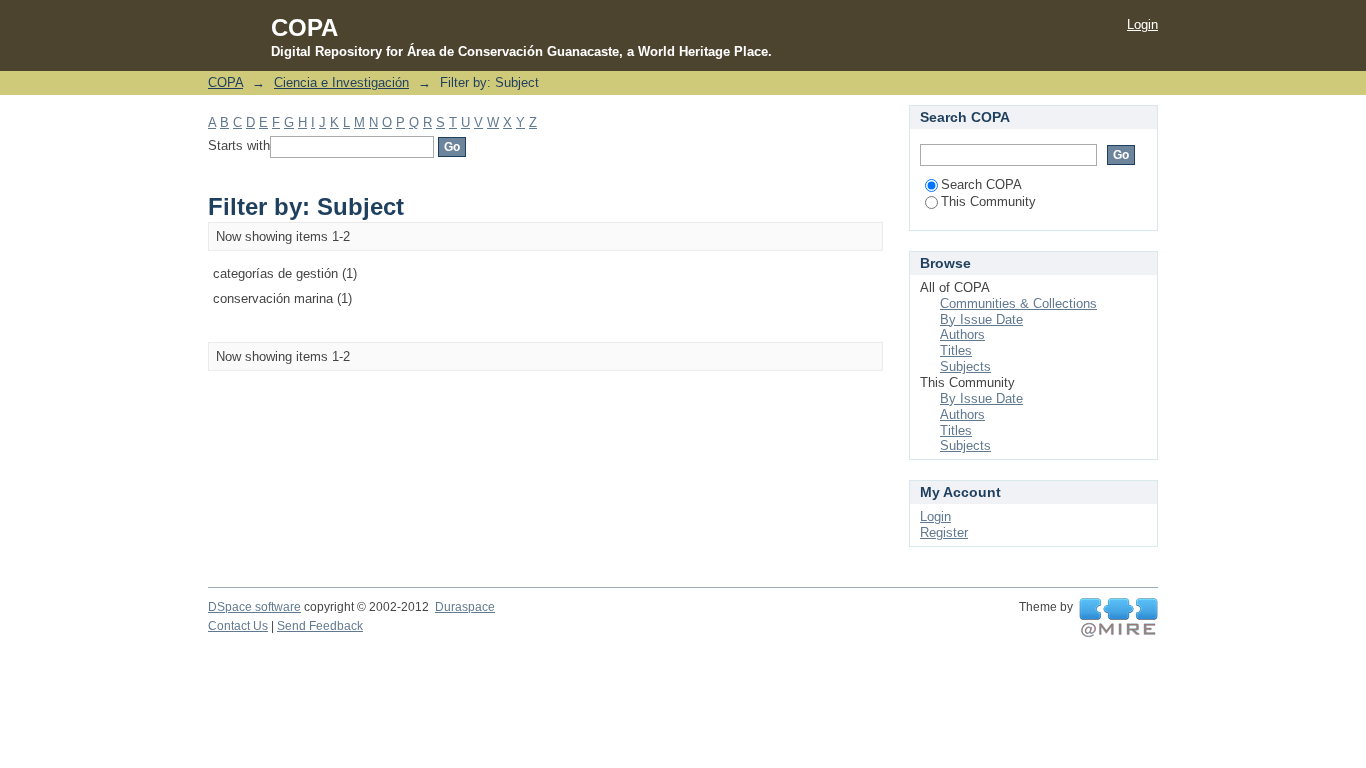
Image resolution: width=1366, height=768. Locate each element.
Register (944, 532)
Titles (956, 350)
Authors (962, 334)
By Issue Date (981, 319)
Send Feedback (320, 626)
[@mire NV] (1118, 618)
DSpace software (254, 607)
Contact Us (238, 626)
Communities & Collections (1018, 303)
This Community (988, 201)
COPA (225, 82)
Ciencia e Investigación (341, 82)
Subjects (965, 366)
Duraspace (465, 607)
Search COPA (981, 184)
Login (1142, 24)
